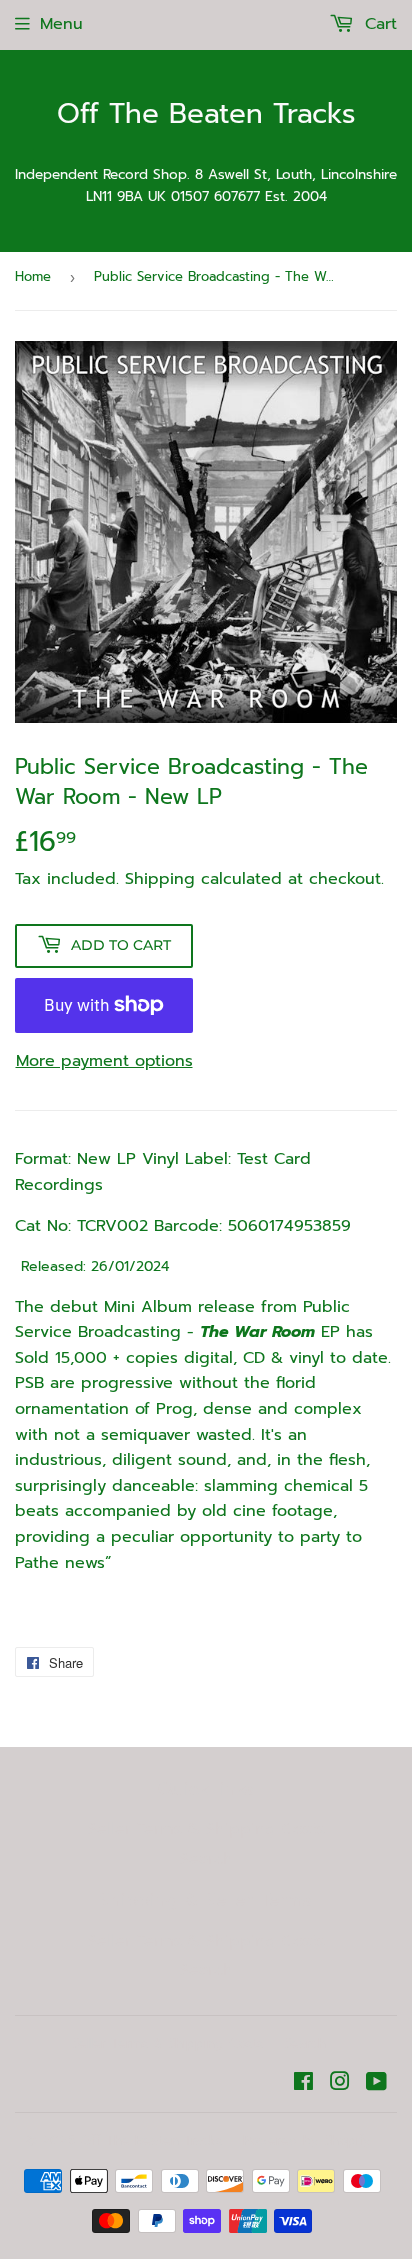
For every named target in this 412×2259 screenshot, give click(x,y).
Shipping (160, 879)
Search (206, 1859)
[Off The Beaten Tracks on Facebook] (303, 2084)
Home (33, 276)
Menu (61, 24)
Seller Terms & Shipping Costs (206, 1829)
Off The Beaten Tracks (206, 114)
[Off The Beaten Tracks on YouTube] (376, 2084)
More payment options (104, 1061)
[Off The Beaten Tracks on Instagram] (340, 2084)
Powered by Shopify (307, 2140)
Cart (378, 24)
